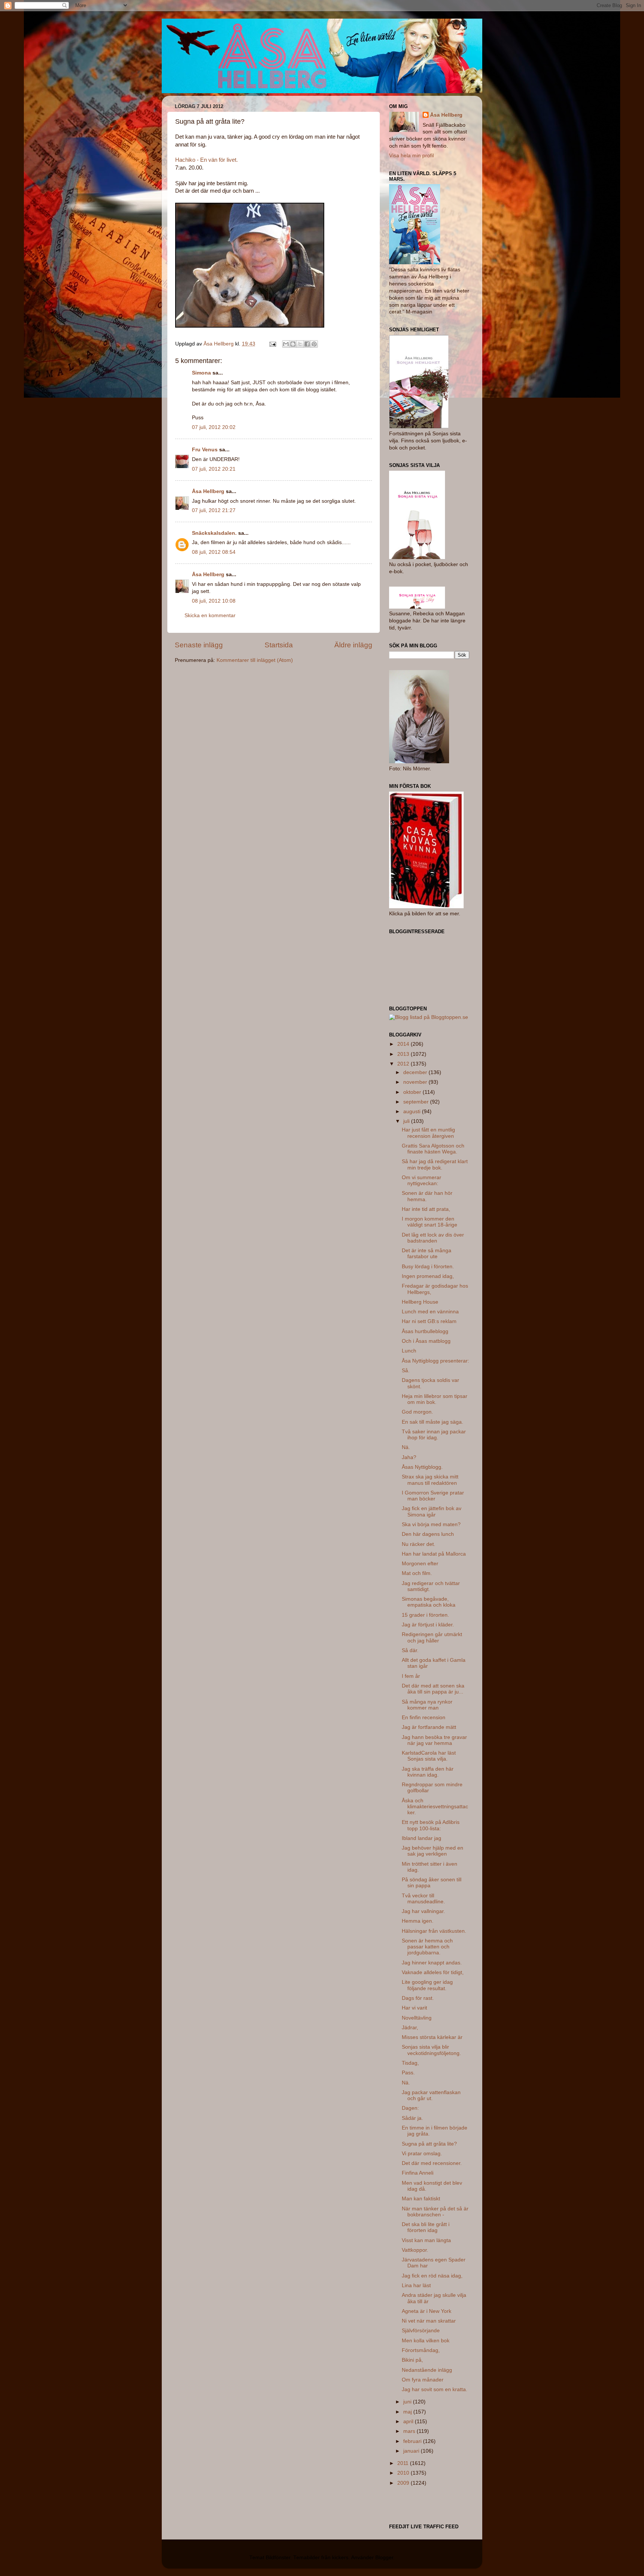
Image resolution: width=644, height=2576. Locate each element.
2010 (404, 2473)
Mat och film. (417, 1573)
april (409, 2422)
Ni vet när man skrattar (429, 2321)
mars (410, 2431)
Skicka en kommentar (210, 615)
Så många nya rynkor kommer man (427, 1705)
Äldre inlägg (353, 645)
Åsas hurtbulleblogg (425, 1331)
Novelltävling (417, 2018)
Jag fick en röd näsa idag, (432, 2276)
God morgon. (417, 1412)
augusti (413, 1112)
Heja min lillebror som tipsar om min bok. (435, 1399)
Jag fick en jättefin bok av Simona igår (432, 1511)
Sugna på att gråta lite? (429, 2144)
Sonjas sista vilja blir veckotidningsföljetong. (431, 2050)
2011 (404, 2463)
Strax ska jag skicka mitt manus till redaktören (430, 1480)
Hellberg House (420, 1302)
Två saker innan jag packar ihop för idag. (434, 1435)
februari (413, 2441)
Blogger (384, 2558)
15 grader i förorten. (425, 1615)
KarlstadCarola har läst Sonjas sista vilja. (429, 1756)
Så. (406, 1371)
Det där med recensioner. (432, 2163)
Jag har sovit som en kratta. (435, 2389)
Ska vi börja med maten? (431, 1524)
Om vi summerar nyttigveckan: (422, 1180)
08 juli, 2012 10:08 (214, 601)
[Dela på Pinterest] (314, 344)
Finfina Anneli (418, 2173)
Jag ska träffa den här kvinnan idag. (428, 1772)
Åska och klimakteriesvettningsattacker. (435, 1807)
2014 (404, 1044)
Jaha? (409, 1457)
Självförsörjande (421, 2331)
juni (408, 2402)
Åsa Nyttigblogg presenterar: (435, 1361)
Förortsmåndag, (421, 2350)
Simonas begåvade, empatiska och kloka (429, 1602)
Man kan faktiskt (421, 2199)
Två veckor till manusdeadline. (423, 1899)
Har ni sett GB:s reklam (429, 1321)
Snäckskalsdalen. (214, 533)
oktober (413, 1092)
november (416, 1082)
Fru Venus (205, 450)
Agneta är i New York (427, 2311)
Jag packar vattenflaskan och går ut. (431, 2095)
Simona (201, 373)
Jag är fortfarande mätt (429, 1727)
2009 (404, 2483)
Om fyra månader (423, 2380)
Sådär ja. (412, 2118)
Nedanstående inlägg (427, 2370)
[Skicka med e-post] (286, 344)
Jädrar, (410, 2028)
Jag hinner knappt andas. (432, 1963)
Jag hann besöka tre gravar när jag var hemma (434, 1740)
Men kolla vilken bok (426, 2341)
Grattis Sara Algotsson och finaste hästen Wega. (433, 1149)
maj (408, 2412)
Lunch (409, 1351)
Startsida (279, 645)
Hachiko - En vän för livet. (206, 160)
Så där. (410, 1650)
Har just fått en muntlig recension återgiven (428, 1133)
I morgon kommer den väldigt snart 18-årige (430, 1222)
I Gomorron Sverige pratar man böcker (433, 1496)
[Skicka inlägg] (272, 344)
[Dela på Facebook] (307, 344)
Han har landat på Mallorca (434, 1554)
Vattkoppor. (415, 2250)
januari (412, 2451)
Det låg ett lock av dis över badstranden (433, 1238)
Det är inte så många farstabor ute (427, 1254)
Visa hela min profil (411, 156)
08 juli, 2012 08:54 (214, 552)
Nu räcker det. (419, 1544)
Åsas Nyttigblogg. (422, 1467)
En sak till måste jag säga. (433, 1422)
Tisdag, (410, 2063)
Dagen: (410, 2108)
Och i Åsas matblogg (426, 1341)
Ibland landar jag (422, 1838)
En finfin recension (424, 1718)
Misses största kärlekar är (432, 2037)
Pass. (408, 2073)
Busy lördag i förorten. (428, 1267)
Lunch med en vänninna (430, 1312)
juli (407, 1121)
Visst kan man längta (426, 2240)
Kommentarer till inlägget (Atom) (255, 660)
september (417, 1102)
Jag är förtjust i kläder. (428, 1625)
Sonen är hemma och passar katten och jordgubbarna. (427, 1947)
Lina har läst (416, 2285)
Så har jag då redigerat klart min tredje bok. (435, 1164)
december (416, 1072)
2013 (404, 1054)
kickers (340, 2558)
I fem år (411, 1676)
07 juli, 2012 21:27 (214, 510)
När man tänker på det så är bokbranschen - (435, 2212)
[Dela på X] (300, 344)
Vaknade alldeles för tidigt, (433, 1972)
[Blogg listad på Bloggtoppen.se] (429, 1017)
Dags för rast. (418, 1998)
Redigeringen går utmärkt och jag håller (432, 1637)
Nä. (406, 1447)
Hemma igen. (418, 1921)
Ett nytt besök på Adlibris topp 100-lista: (431, 1825)
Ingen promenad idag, (428, 1276)
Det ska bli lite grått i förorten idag (426, 2227)
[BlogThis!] (293, 344)
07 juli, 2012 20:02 (214, 427)
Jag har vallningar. (423, 1911)
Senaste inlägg (199, 645)
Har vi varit (414, 2008)
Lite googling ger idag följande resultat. (427, 1985)
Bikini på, (412, 2360)
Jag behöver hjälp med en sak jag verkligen (433, 1851)
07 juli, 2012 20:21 (214, 469)
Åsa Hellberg (208, 491)
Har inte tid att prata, (426, 1209)
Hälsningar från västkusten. (434, 1931)
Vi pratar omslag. (422, 2154)
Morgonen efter (420, 1564)
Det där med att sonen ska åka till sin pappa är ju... (433, 1689)
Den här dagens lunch (428, 1534)
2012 (404, 1064)
